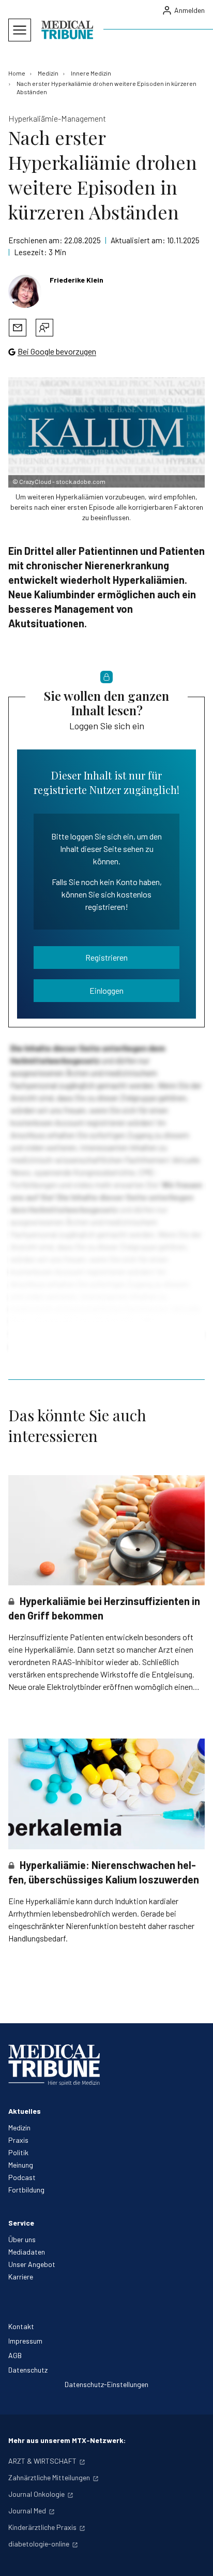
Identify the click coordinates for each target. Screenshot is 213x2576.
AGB (15, 2355)
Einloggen (106, 990)
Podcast (22, 2177)
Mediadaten (27, 2252)
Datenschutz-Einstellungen (106, 2384)
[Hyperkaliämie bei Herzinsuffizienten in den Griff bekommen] (106, 1530)
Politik (18, 2152)
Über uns (22, 2239)
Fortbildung (26, 2190)
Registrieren (106, 957)
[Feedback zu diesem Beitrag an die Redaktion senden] (44, 328)
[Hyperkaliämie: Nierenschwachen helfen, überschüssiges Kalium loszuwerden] (106, 1794)
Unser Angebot (32, 2264)
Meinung (21, 2165)
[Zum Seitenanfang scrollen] (194, 2557)
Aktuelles (25, 2111)
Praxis (18, 2140)
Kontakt (21, 2326)
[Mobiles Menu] (20, 30)
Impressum (25, 2341)
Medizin (19, 2128)
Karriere (21, 2277)
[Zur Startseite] (67, 30)
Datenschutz (28, 2370)
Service (21, 2223)
